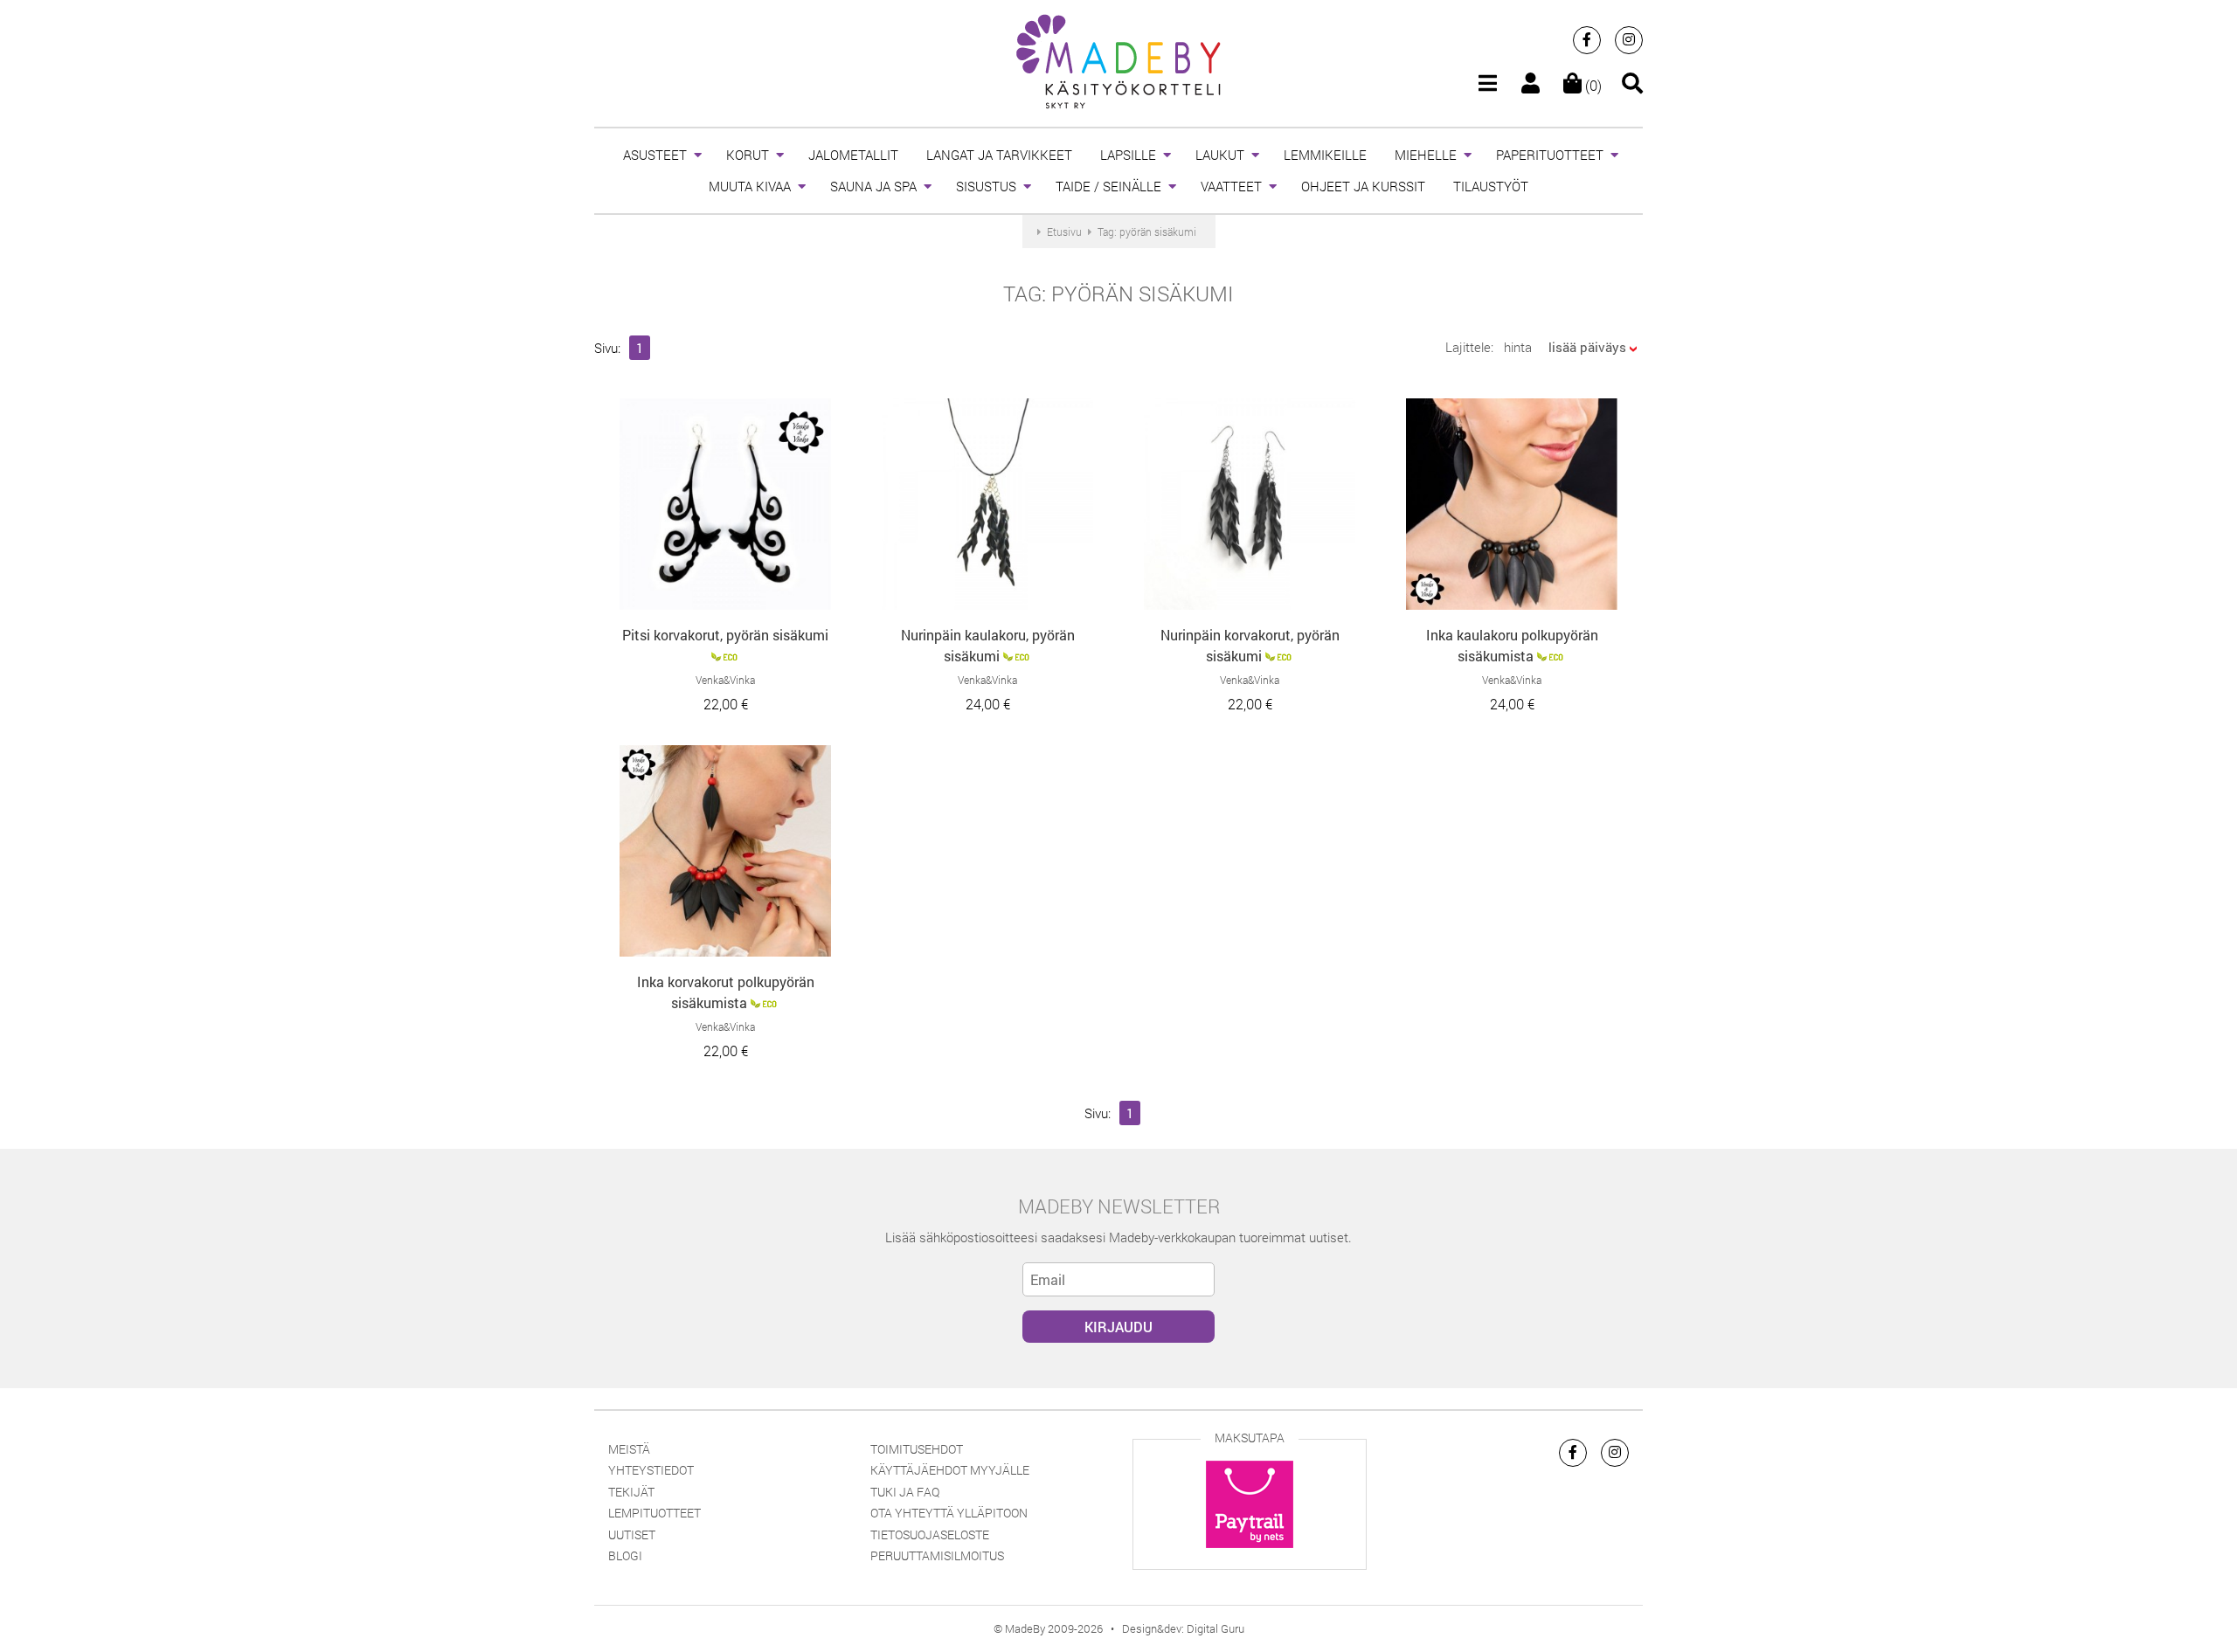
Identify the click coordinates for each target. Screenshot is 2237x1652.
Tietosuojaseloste (930, 1534)
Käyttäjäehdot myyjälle (950, 1470)
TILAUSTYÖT (1491, 186)
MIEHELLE (1426, 155)
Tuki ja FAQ (905, 1492)
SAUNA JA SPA (873, 186)
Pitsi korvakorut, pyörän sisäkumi (725, 635)
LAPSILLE (1128, 155)
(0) (1592, 85)
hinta (1518, 347)
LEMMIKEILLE (1325, 155)
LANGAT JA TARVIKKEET (999, 155)
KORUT (748, 155)
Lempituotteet (654, 1513)
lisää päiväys (1587, 347)
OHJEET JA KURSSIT (1363, 186)
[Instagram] (1629, 40)
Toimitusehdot (917, 1449)
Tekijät (631, 1492)
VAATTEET (1231, 186)
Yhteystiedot (651, 1470)
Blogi (625, 1555)
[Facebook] (1587, 40)
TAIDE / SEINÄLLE (1108, 186)
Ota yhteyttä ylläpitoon (949, 1513)
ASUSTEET (655, 155)
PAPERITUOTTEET (1550, 155)
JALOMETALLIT (853, 155)
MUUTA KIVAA (750, 186)
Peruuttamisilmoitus (937, 1555)
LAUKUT (1220, 155)
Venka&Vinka (725, 680)
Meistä (629, 1449)
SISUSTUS (986, 186)
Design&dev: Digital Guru (1183, 1628)
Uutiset (632, 1534)
